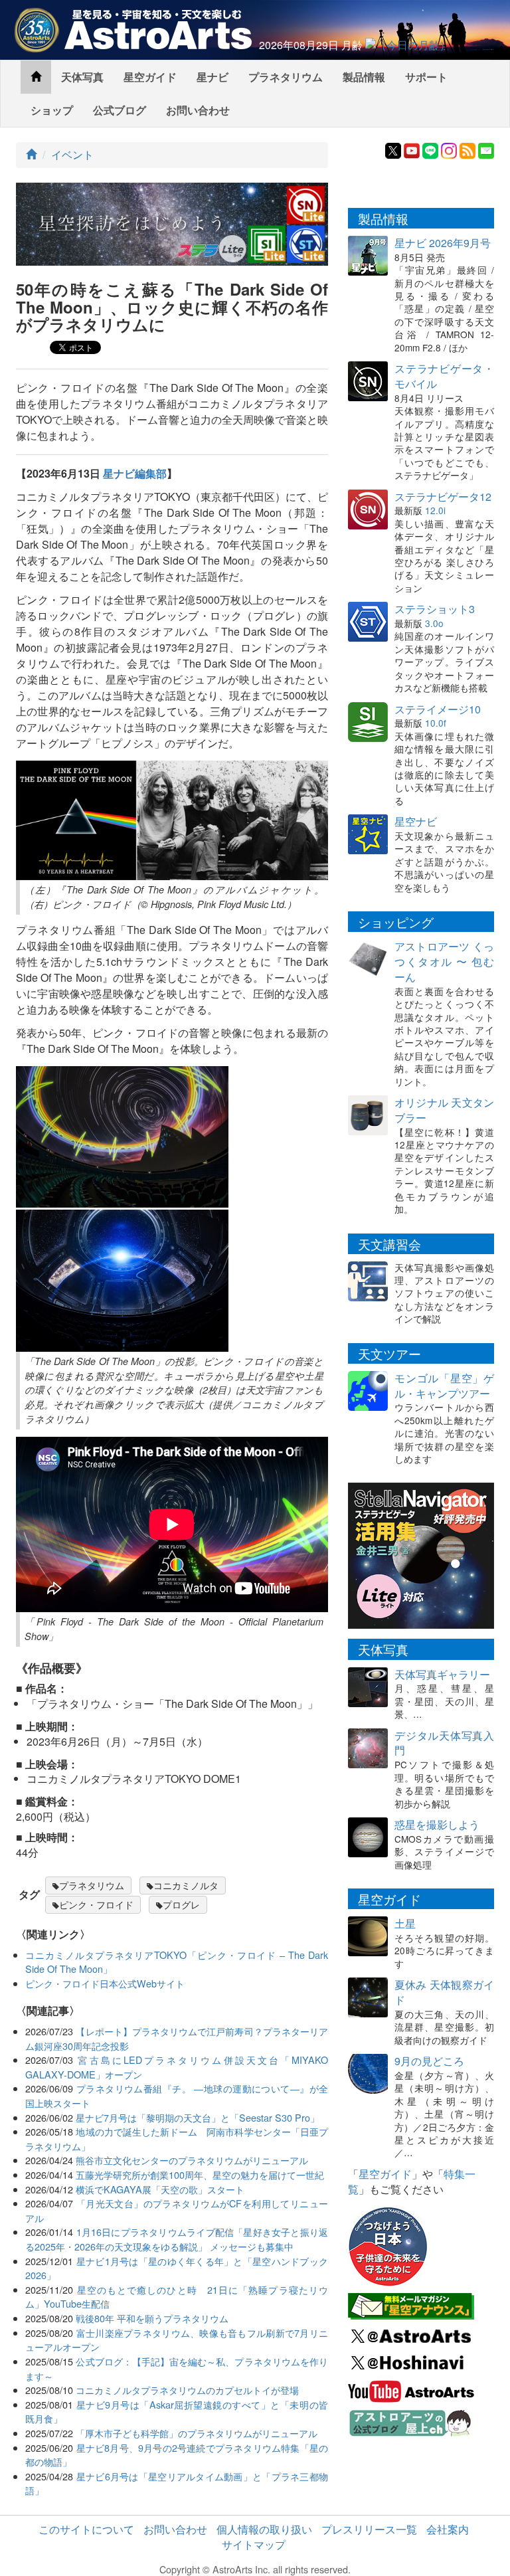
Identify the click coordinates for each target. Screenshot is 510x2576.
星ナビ (212, 77)
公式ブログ (120, 110)
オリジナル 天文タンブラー (444, 1110)
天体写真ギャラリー (442, 1674)
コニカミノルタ (186, 1885)
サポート (426, 77)
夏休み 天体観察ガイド (444, 1992)
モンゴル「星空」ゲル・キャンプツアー (444, 1386)
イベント (72, 154)
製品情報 (364, 77)
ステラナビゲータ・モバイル (444, 376)
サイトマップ (254, 2544)
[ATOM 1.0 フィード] (467, 149)
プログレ (181, 1904)
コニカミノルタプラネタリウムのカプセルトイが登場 (187, 2390)
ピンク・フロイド (96, 1904)
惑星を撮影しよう (437, 1824)
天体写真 (82, 77)
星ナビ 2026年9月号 (443, 243)
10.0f (436, 723)
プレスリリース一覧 (369, 2529)
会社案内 (448, 2529)
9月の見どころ (429, 2061)
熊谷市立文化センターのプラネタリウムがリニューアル (192, 2160)
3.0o (434, 623)
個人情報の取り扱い (264, 2529)
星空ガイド (150, 77)
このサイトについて (86, 2529)
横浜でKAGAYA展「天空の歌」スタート (160, 2189)
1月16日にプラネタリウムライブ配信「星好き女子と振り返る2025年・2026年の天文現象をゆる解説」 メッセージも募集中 (177, 2239)
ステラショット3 (435, 609)
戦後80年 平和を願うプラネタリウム (152, 2318)
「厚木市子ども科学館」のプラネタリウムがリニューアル (197, 2433)
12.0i (435, 510)
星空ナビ (416, 821)
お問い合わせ (198, 110)
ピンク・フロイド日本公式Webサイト (105, 1983)
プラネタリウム (286, 77)
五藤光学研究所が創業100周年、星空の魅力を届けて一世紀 (200, 2174)
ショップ (52, 110)
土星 (405, 1923)
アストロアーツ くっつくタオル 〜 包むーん (444, 962)
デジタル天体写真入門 (444, 1743)
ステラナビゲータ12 (443, 497)
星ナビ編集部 (135, 473)
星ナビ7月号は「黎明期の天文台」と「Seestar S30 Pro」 (198, 2117)
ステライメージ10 (438, 709)
